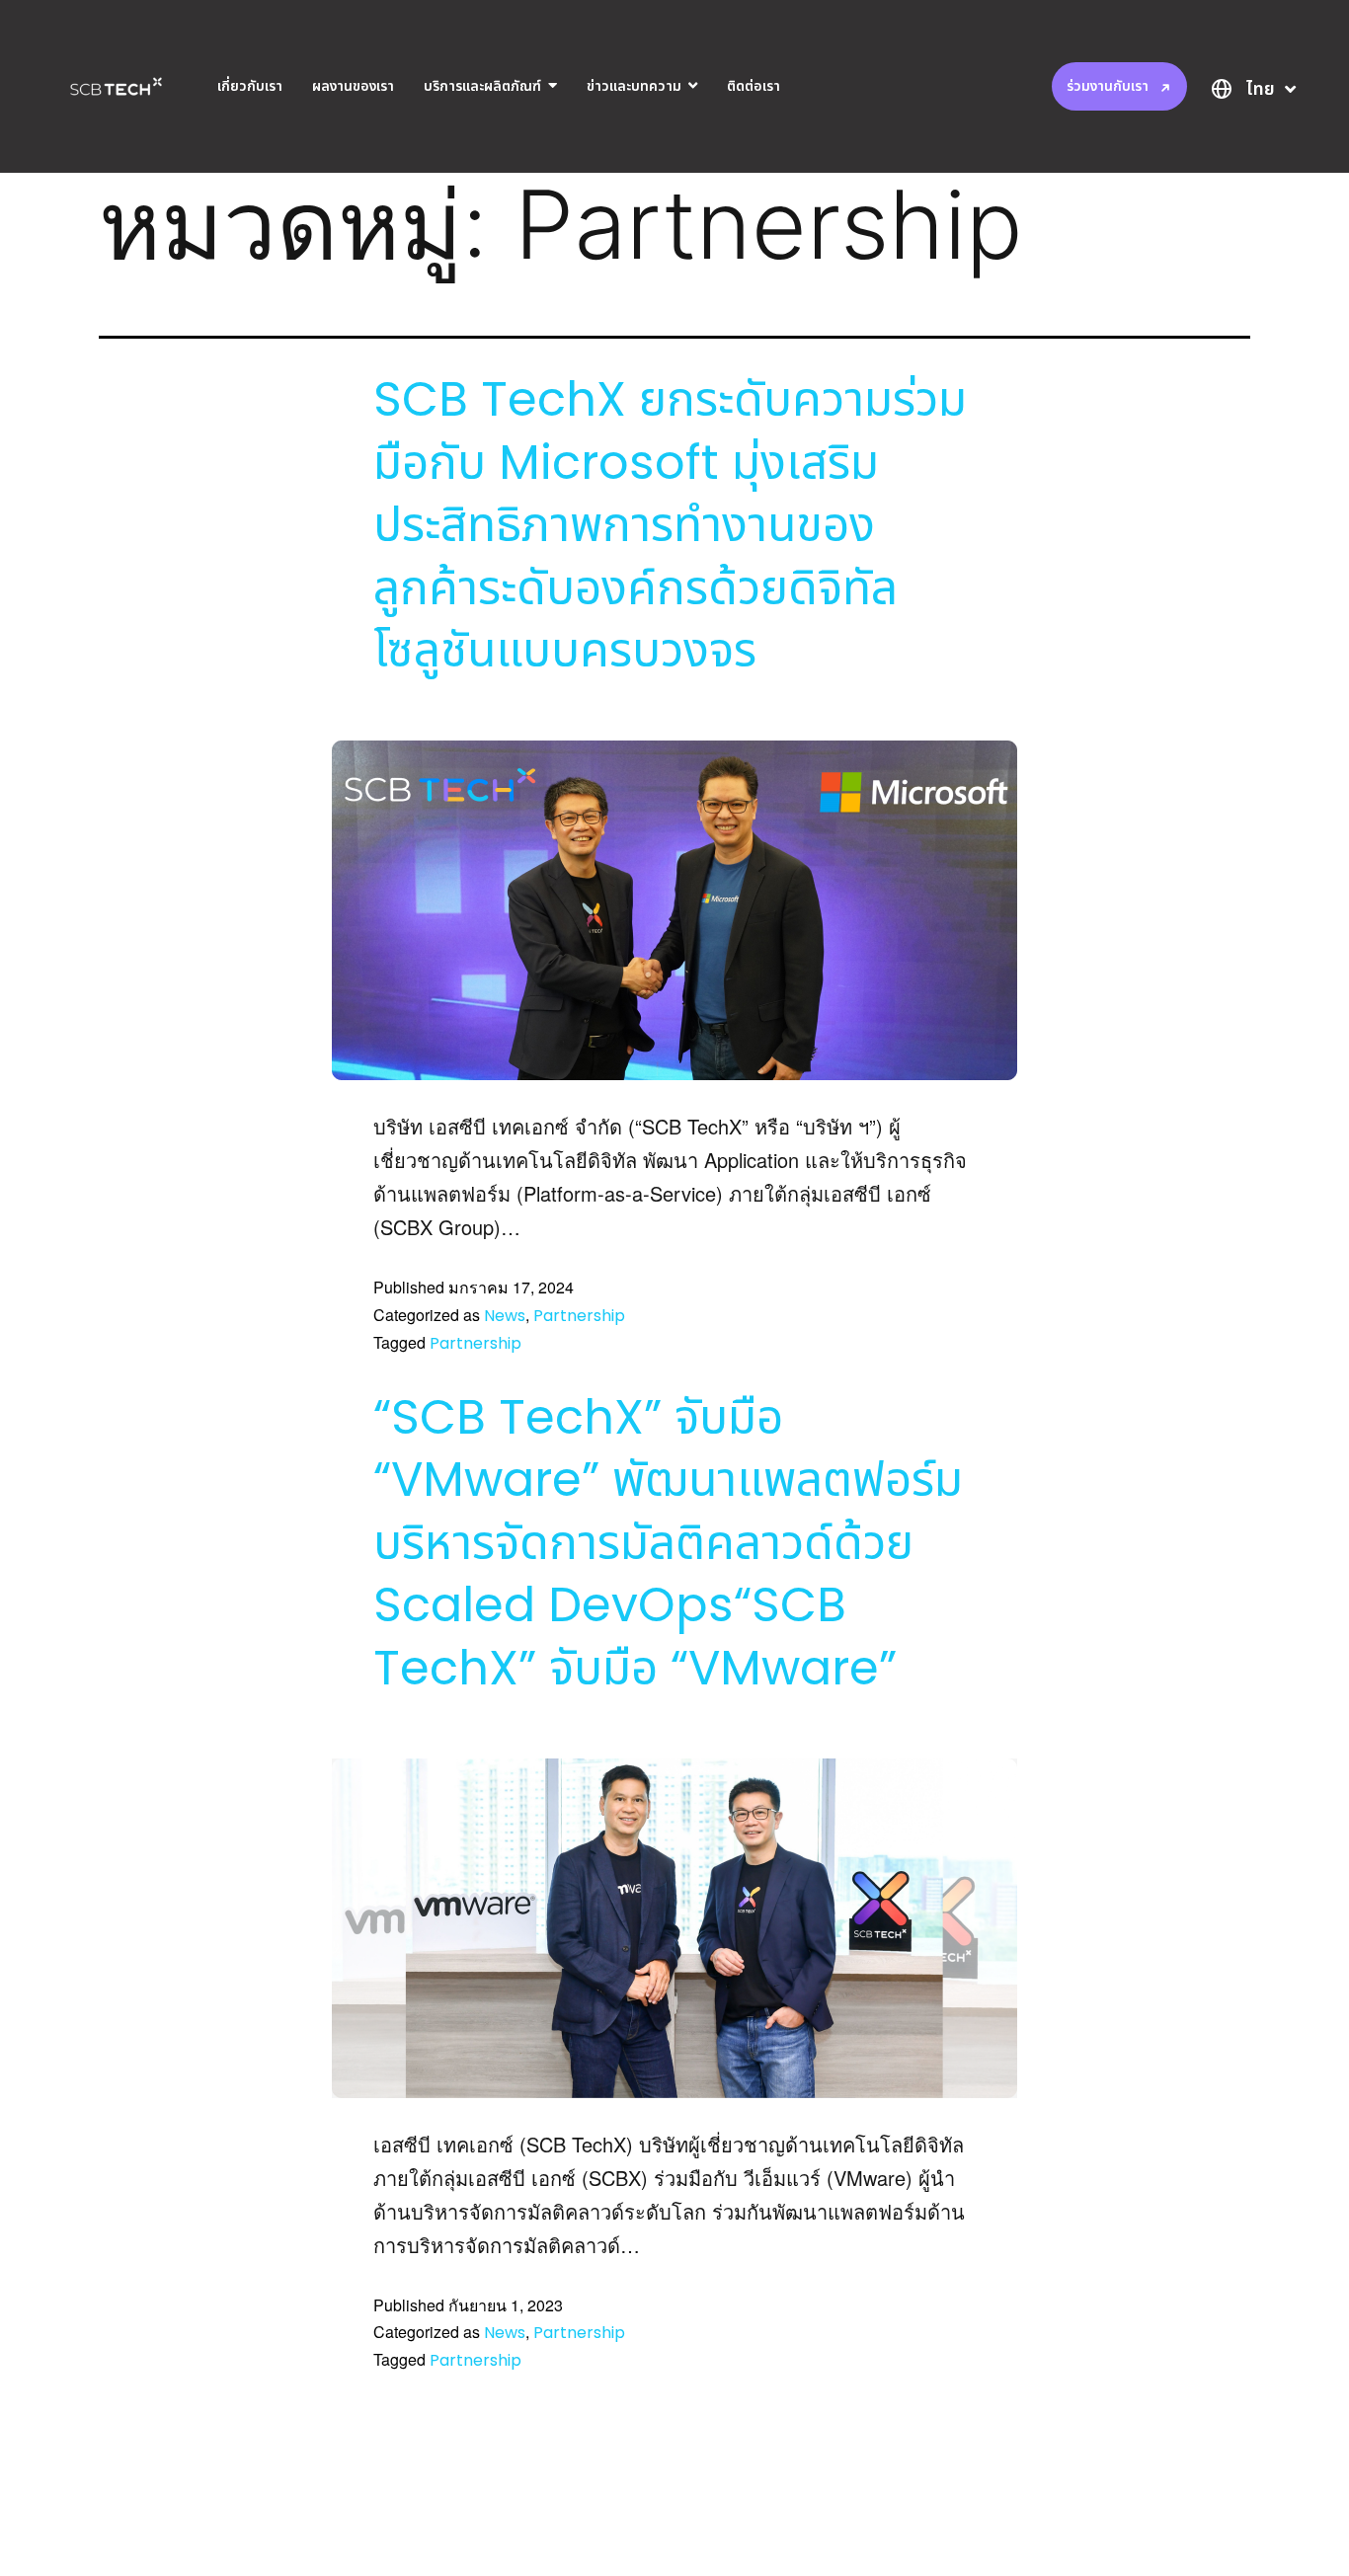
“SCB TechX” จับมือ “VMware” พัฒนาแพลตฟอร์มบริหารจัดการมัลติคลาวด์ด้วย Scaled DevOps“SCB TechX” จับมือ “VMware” (668, 1543)
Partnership (579, 1316)
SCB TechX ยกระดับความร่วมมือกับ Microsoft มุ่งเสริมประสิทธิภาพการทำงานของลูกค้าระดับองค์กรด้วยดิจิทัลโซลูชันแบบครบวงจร (670, 525)
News (505, 1316)
